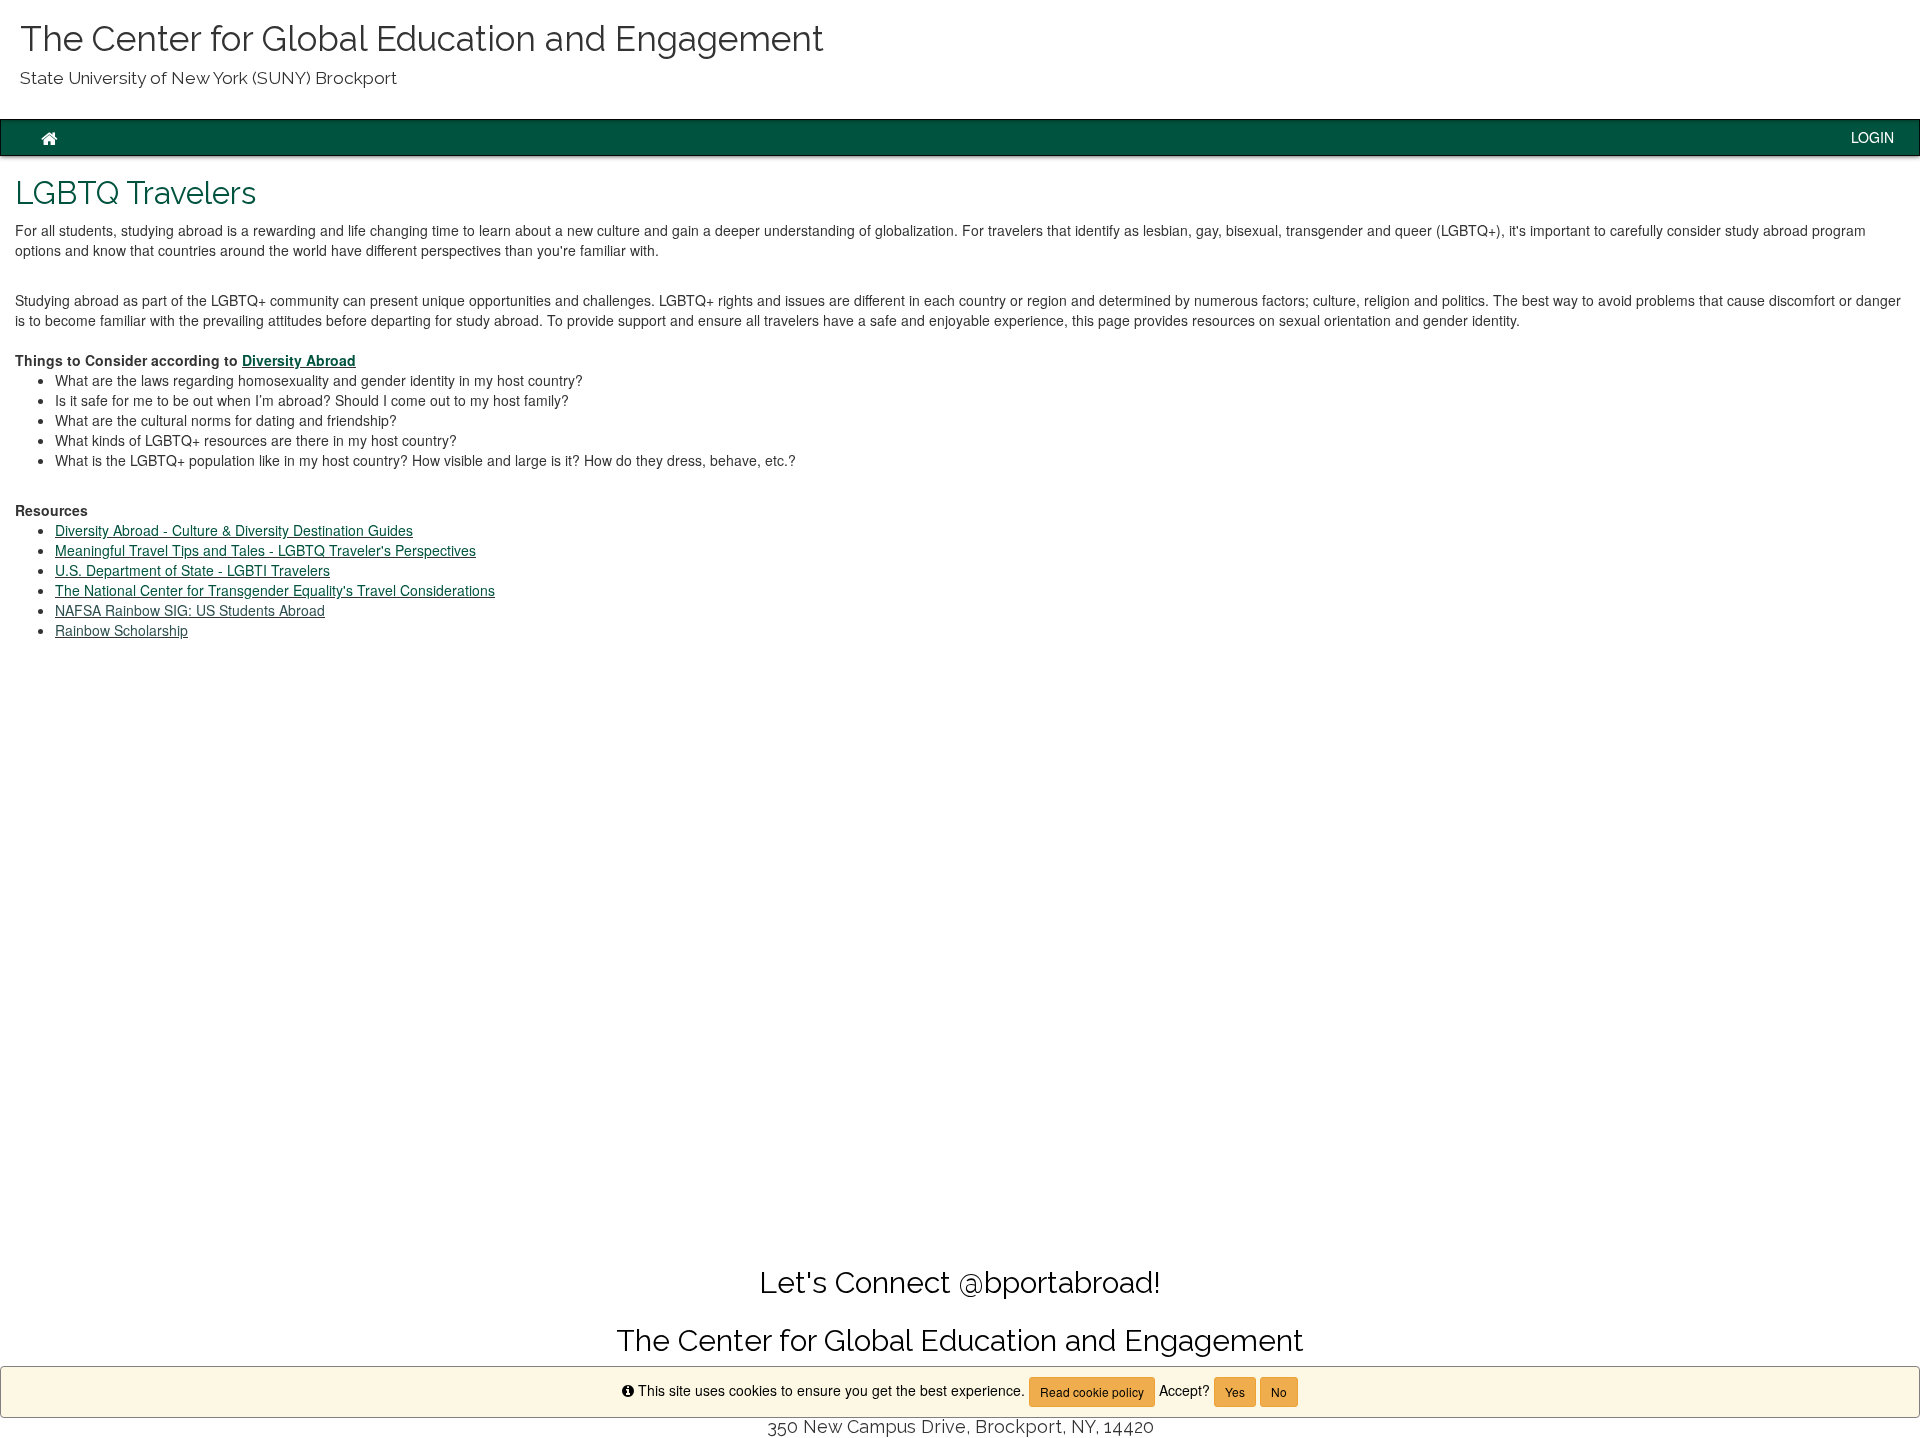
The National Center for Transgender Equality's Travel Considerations (275, 590)
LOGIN (1872, 137)
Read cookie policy (1092, 1391)
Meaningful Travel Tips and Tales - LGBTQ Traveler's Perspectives (265, 550)
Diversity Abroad (299, 360)
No (1279, 1391)
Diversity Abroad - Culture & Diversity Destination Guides (234, 530)
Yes (1235, 1391)
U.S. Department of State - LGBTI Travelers (192, 570)
